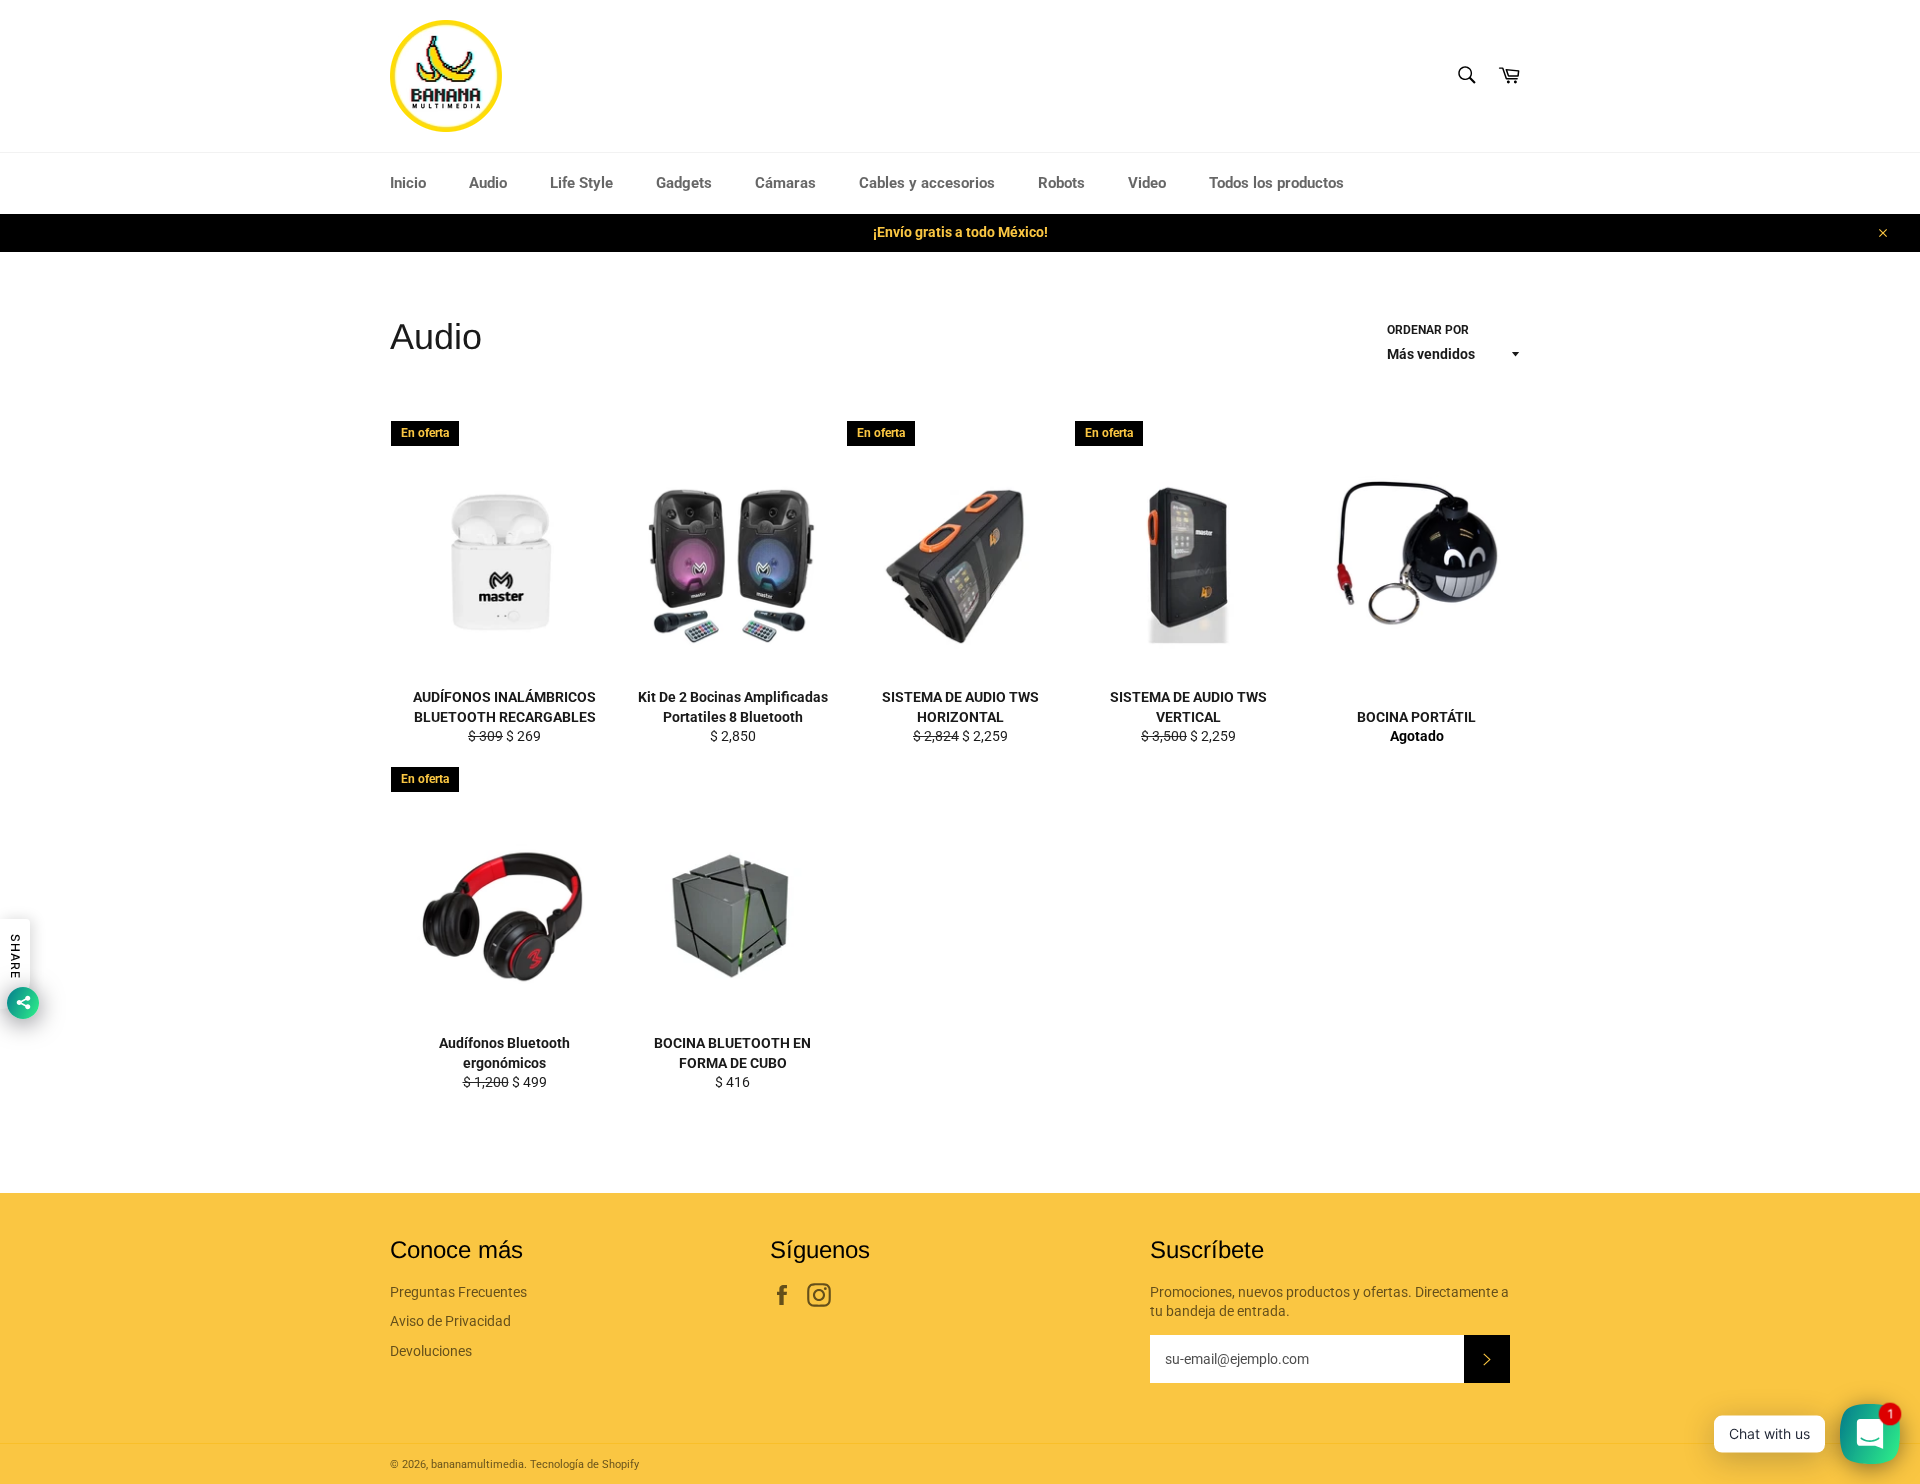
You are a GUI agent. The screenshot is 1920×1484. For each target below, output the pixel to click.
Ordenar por (1428, 330)
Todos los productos (1276, 183)
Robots (1061, 183)
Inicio (408, 183)
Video (1147, 183)
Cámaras (785, 183)
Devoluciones (431, 1351)
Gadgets (684, 183)
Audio (488, 183)
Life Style (581, 183)
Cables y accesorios (927, 183)
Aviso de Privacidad (450, 1321)
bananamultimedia (477, 1464)
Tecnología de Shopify (584, 1464)
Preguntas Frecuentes (458, 1292)
